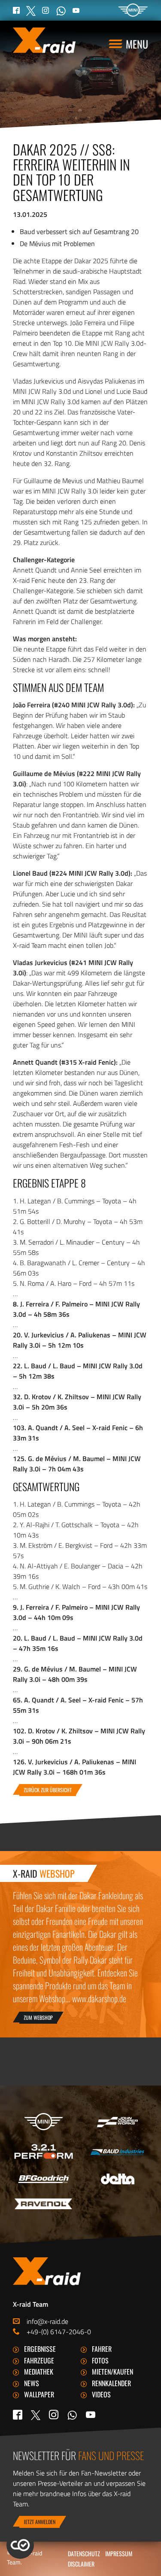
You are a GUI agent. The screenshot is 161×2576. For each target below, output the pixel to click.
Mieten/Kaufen (112, 2372)
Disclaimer (81, 2564)
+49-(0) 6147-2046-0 (59, 2332)
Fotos (100, 2360)
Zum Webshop (38, 2017)
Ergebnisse (40, 2349)
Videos (101, 2394)
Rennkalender (111, 2383)
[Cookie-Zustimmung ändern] (20, 2545)
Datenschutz (84, 2553)
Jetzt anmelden (39, 2522)
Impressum (119, 2553)
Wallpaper (39, 2394)
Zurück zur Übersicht (48, 1790)
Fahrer (102, 2349)
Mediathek (39, 2372)
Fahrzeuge (39, 2360)
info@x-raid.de (47, 2321)
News (32, 2383)
